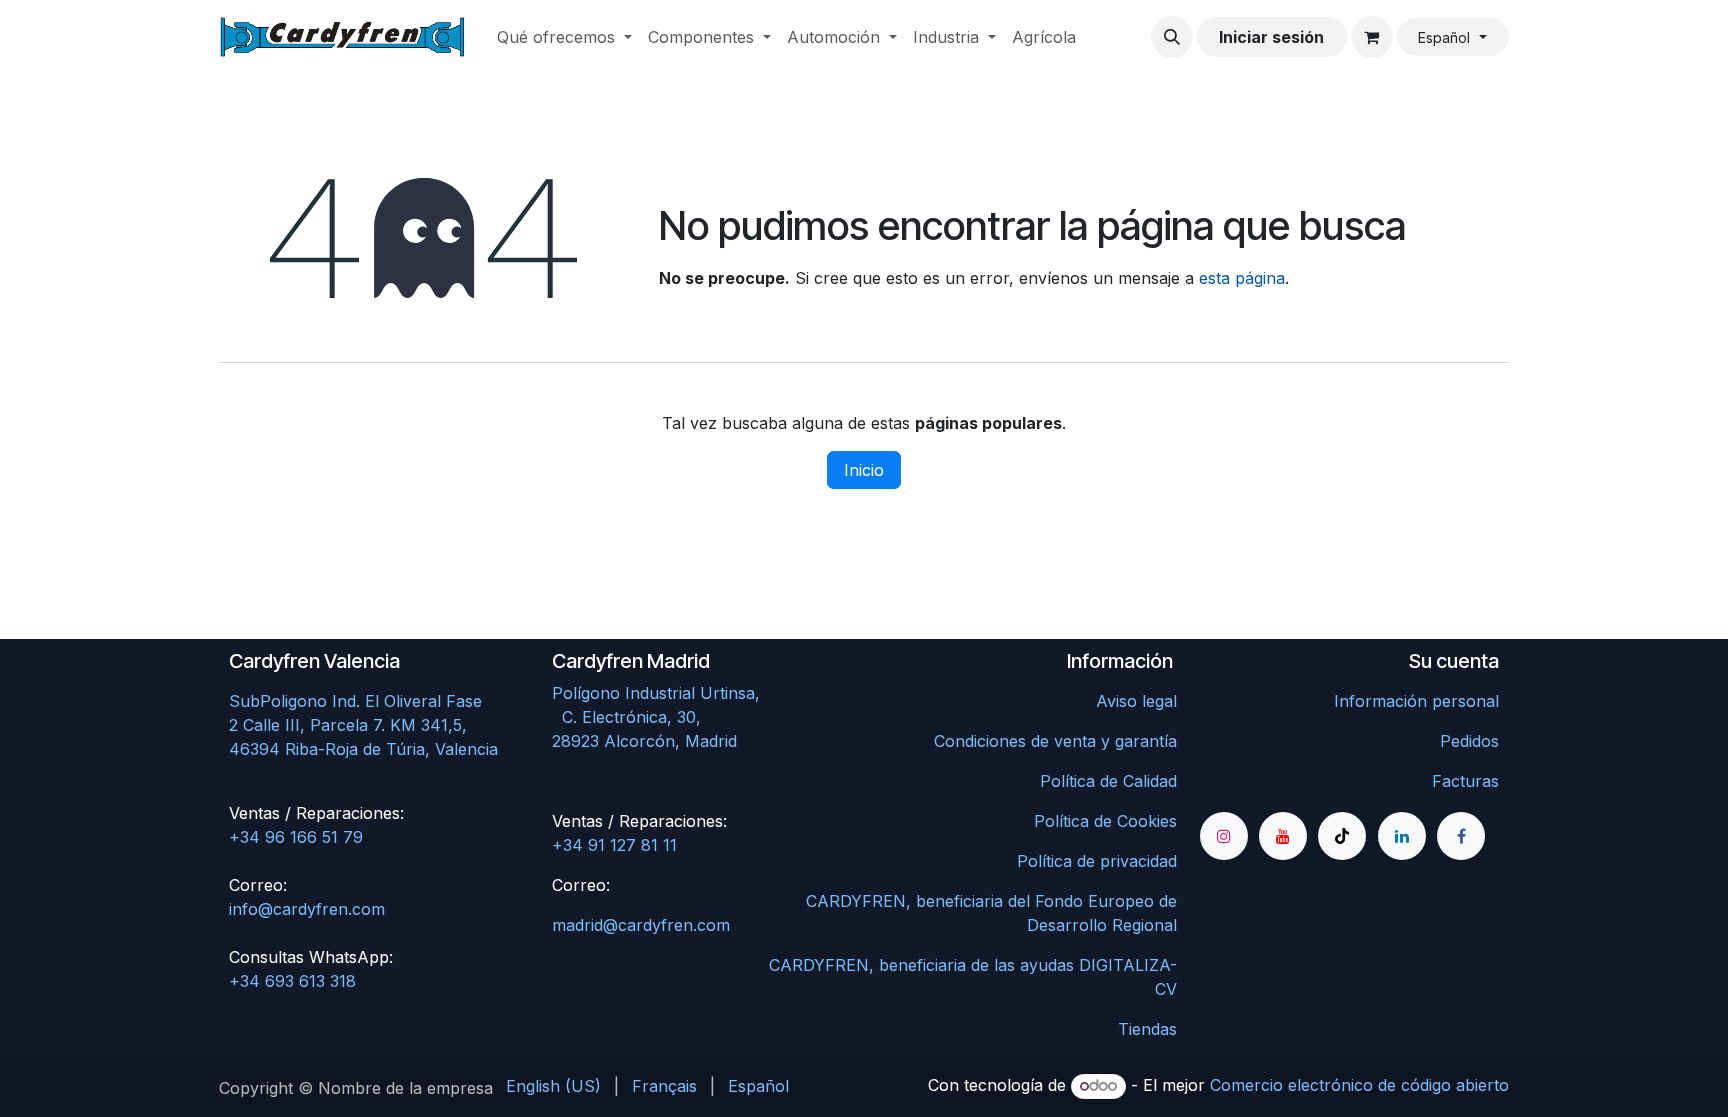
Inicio (864, 470)
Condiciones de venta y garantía (1055, 741)
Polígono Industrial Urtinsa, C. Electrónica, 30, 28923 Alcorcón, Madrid (698, 717)
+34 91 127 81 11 (614, 845)
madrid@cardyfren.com (641, 925)
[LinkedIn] (1402, 836)
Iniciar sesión (1271, 37)
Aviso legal (1136, 701)
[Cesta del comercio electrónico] (1372, 37)
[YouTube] (1283, 836)
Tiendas (1147, 1029)
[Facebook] (1461, 836)
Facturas (1465, 781)
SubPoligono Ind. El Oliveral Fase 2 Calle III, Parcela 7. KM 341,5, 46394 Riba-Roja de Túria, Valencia (363, 725)
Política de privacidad (1097, 861)
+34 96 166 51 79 (296, 837)
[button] (1172, 37)
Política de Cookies (1105, 821)
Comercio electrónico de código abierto (1359, 1085)
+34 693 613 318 (292, 981)
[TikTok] (1342, 836)
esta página (1242, 278)
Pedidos (1469, 741)
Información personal (1416, 701)
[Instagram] (1224, 836)
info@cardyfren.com (307, 909)
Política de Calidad (1108, 781)
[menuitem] (564, 37)
